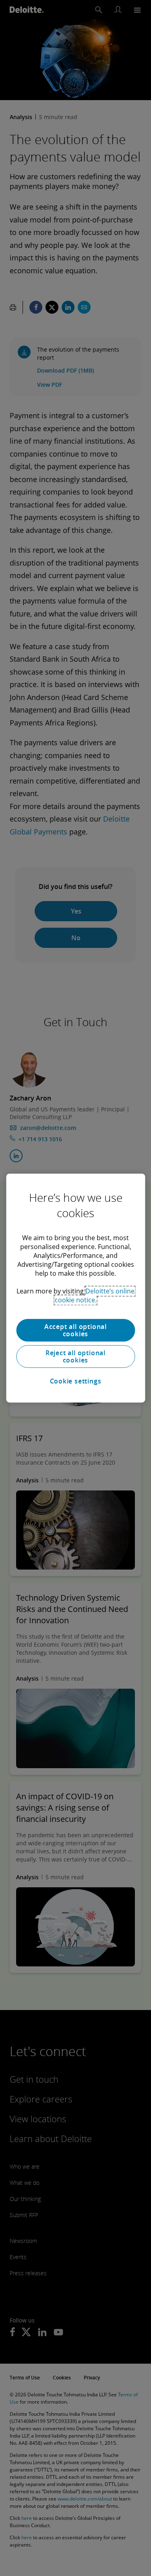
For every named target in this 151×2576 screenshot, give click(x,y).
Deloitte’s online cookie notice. (95, 1295)
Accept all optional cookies (75, 1330)
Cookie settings (76, 1381)
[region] (75, 1288)
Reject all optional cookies (75, 1356)
